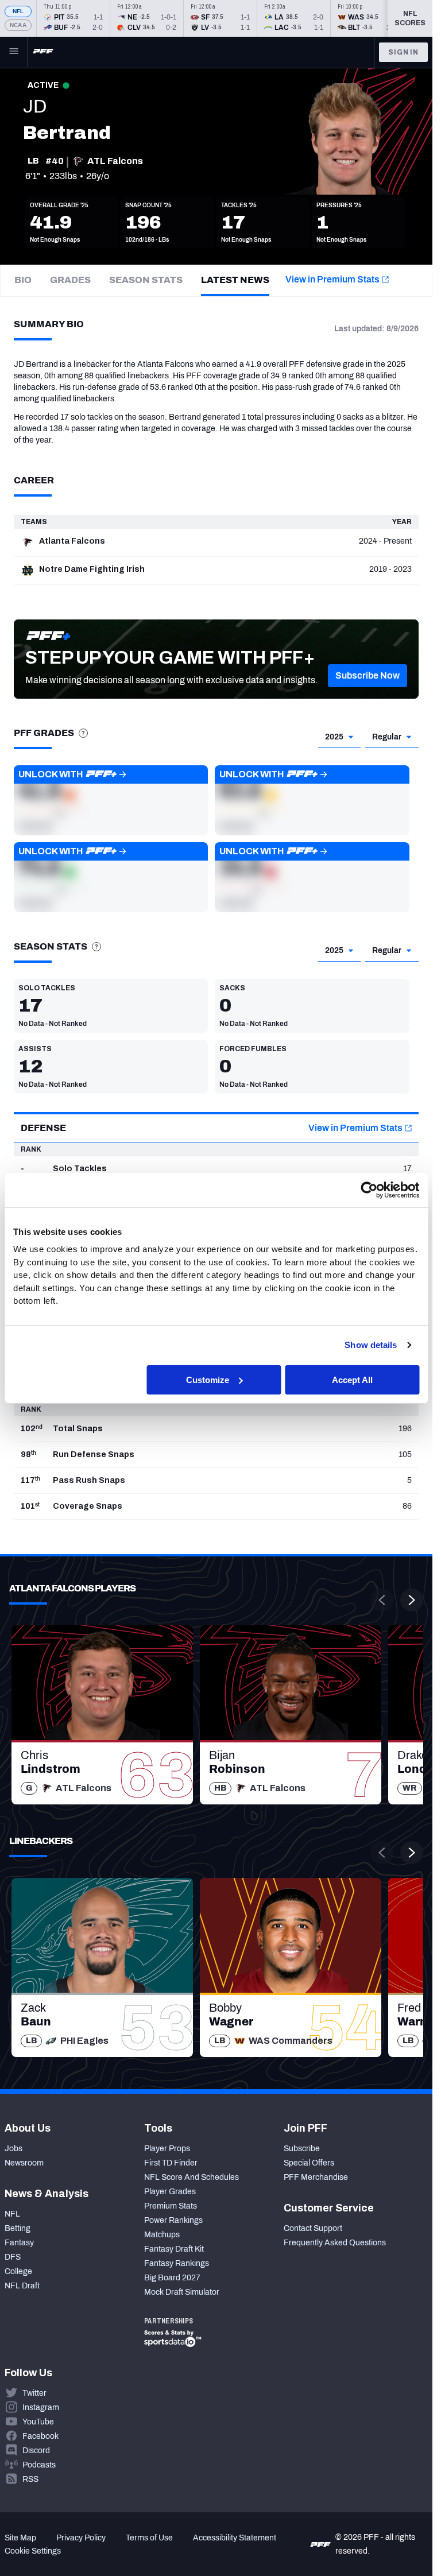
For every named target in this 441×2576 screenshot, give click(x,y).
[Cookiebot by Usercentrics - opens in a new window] (369, 1190)
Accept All (352, 1379)
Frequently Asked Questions (335, 2243)
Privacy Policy (81, 2538)
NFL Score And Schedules (192, 2177)
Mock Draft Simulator (182, 2292)
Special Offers (309, 2163)
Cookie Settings (33, 2551)
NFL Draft (22, 2286)
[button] (367, 676)
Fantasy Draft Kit (174, 2249)
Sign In (403, 52)
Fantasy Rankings (177, 2263)
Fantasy (19, 2243)
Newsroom (24, 2163)
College (18, 2271)
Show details (371, 1345)
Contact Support (313, 2228)
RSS (30, 2479)
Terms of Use (149, 2538)
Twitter (34, 2393)
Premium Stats (171, 2206)
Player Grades (170, 2192)
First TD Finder (171, 2163)
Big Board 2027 (172, 2278)
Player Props (167, 2149)
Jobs (13, 2149)
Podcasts (39, 2465)
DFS (13, 2257)
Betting (18, 2228)
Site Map (20, 2538)
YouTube (38, 2422)
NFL (18, 11)
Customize (208, 1379)
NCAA (18, 25)
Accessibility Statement (235, 2538)
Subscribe (302, 2149)
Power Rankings (173, 2220)
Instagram (41, 2408)
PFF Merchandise (316, 2177)
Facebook (40, 2436)
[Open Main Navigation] (14, 52)
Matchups (162, 2235)
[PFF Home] (43, 52)
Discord (36, 2451)
